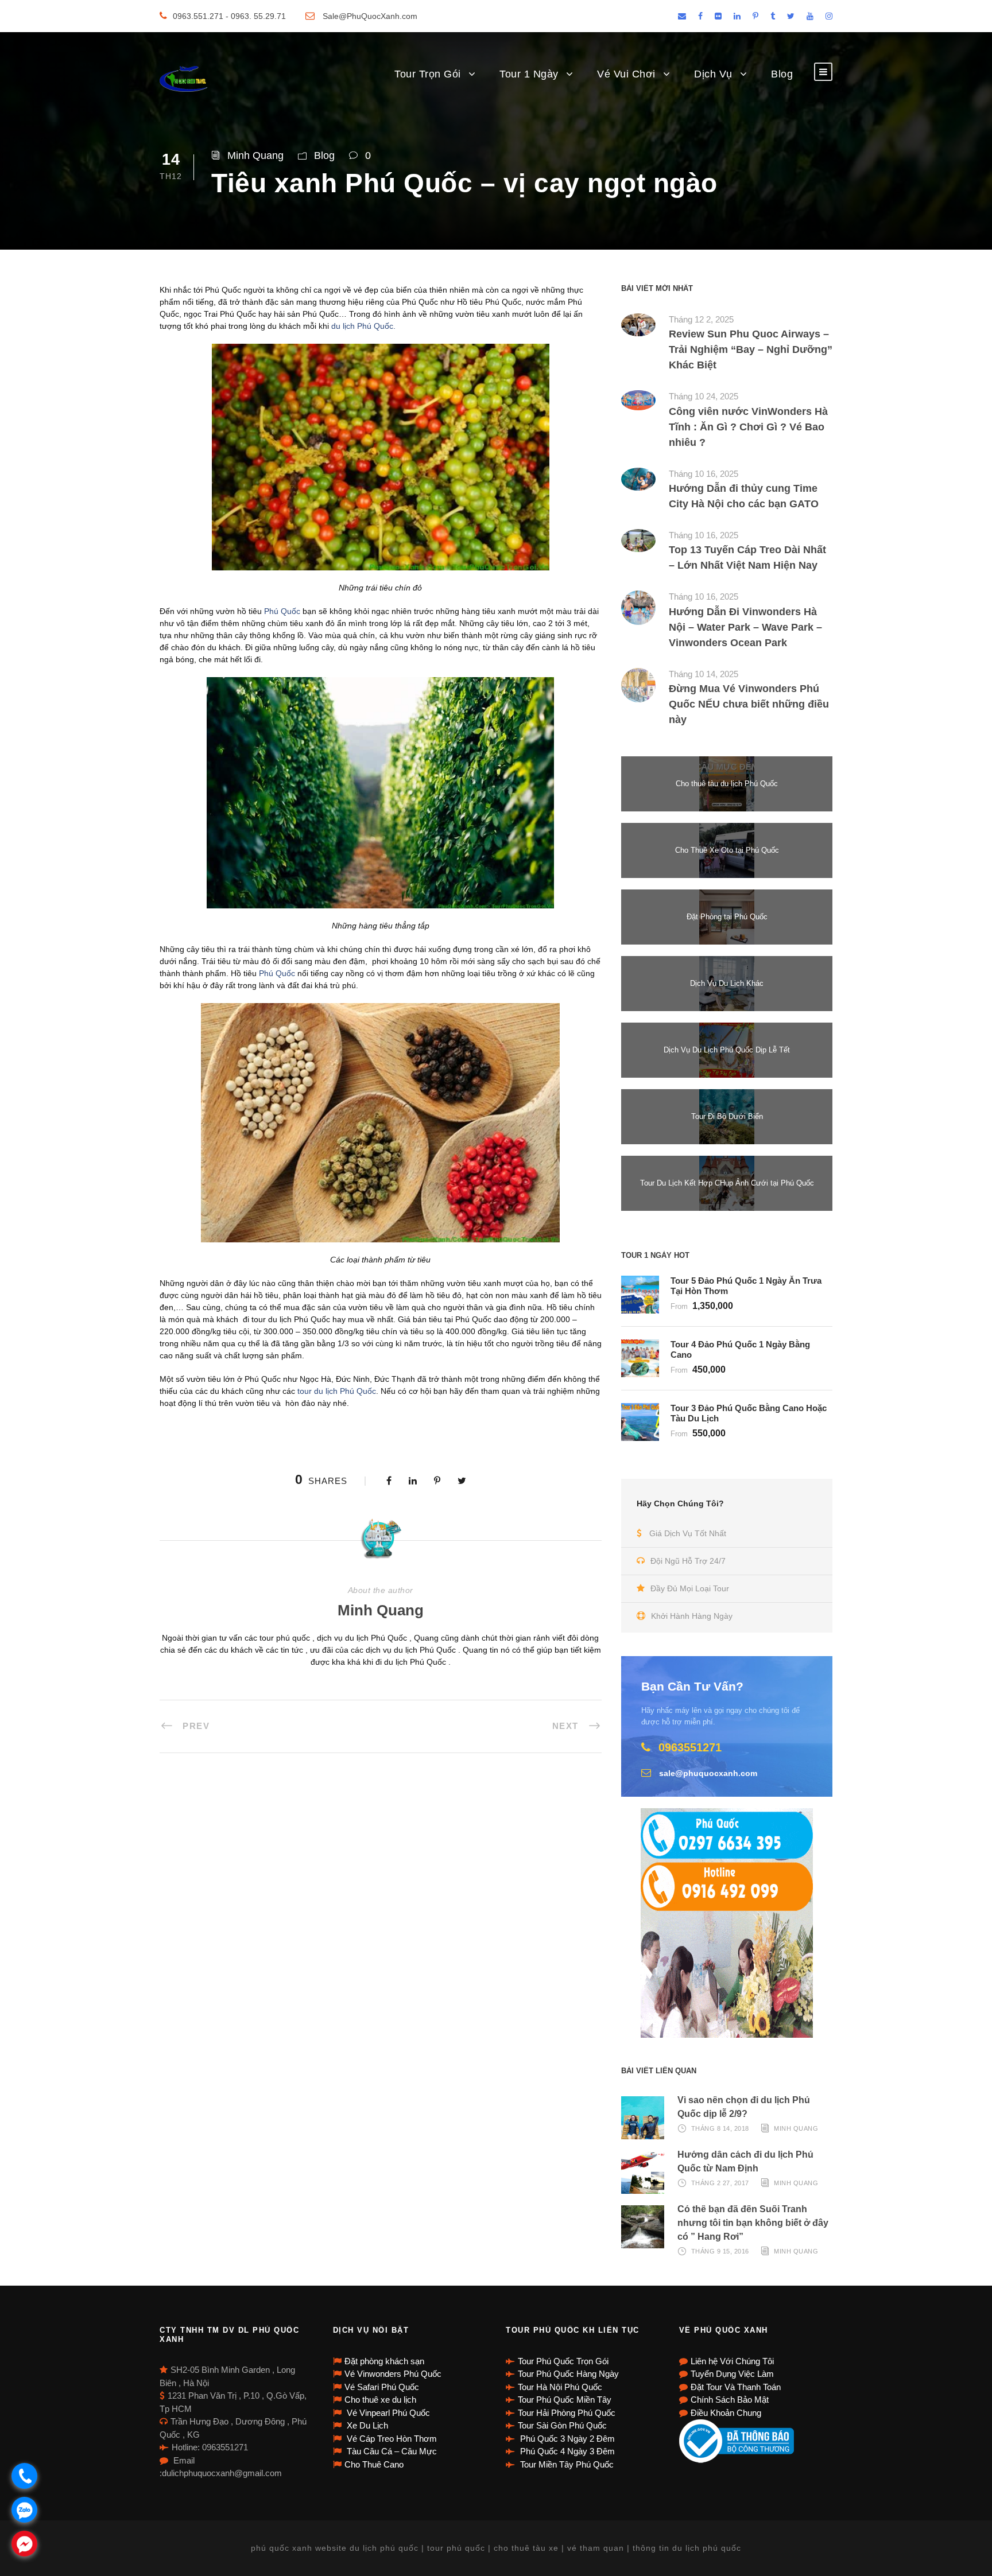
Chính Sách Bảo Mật (730, 2400)
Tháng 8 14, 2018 (720, 2128)
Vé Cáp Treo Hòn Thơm (391, 2439)
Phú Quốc (282, 611)
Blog (782, 74)
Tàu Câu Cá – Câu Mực (391, 2451)
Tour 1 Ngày (529, 74)
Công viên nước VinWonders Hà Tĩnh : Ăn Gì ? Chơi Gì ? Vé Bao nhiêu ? (748, 427)
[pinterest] (755, 16)
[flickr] (718, 16)
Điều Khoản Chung (726, 2413)
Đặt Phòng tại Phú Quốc (727, 917)
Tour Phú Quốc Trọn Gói (563, 2361)
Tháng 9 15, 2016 (720, 2251)
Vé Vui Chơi (626, 74)
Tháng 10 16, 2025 (704, 474)
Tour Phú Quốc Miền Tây (565, 2400)
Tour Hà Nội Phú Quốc (560, 2387)
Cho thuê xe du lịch (380, 2400)
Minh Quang (255, 156)
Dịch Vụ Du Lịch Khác (727, 983)
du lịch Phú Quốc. (363, 326)
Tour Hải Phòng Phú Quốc (567, 2413)
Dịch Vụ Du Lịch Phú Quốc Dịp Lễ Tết (727, 1050)
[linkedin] (737, 16)
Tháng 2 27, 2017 (720, 2183)
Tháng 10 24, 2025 (704, 396)
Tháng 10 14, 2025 (704, 674)
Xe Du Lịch (366, 2425)
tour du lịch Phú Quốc (337, 1391)
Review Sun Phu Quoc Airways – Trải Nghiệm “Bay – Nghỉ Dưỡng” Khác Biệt (751, 349)
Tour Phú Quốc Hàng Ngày (568, 2374)
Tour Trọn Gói (428, 74)
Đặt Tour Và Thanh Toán (736, 2387)
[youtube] (810, 16)
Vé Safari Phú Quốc (382, 2387)
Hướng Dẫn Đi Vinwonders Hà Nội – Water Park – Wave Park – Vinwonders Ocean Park (745, 627)
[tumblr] (773, 16)
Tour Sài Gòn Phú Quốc (562, 2425)
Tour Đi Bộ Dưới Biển (727, 1116)
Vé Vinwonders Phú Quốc (393, 2374)
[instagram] (829, 16)
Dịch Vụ (713, 74)
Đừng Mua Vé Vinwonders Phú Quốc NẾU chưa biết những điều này (749, 704)
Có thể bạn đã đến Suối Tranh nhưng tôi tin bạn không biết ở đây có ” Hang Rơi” (753, 2223)
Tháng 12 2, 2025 (701, 319)
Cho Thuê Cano (374, 2464)
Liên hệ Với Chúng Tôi (732, 2361)
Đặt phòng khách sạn (384, 2361)
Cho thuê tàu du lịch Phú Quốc (727, 784)
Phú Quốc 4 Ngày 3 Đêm (566, 2451)
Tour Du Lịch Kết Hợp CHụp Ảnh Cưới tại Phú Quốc (727, 1183)
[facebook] (700, 16)
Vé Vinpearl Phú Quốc (387, 2413)
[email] (682, 16)
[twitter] (791, 16)
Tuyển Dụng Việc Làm (732, 2374)
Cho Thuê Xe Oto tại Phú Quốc (727, 850)
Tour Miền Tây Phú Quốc (566, 2464)
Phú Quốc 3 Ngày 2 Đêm (566, 2439)
